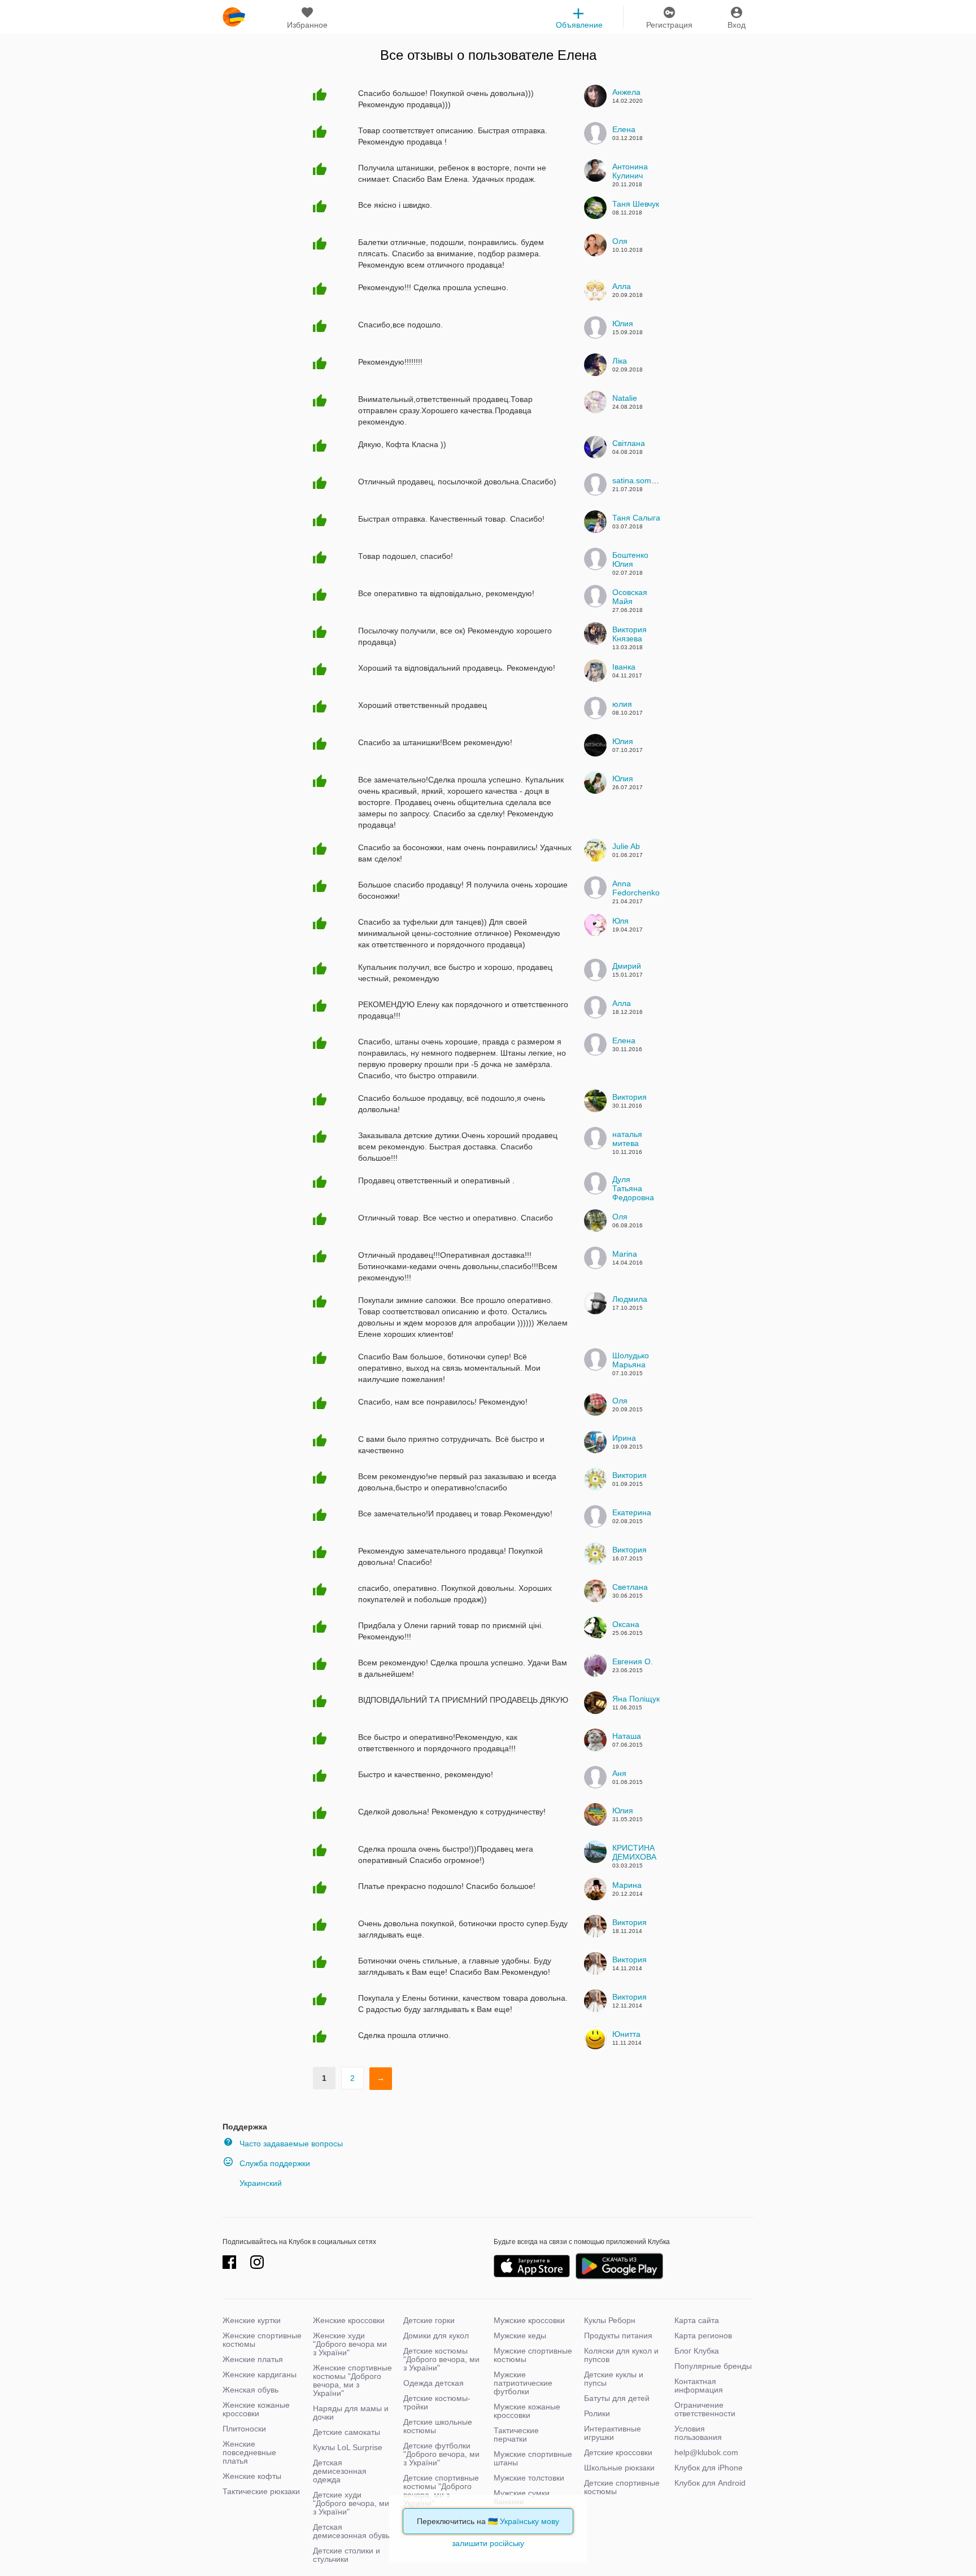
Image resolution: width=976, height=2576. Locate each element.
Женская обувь (250, 2390)
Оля (620, 241)
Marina (625, 1254)
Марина (627, 1885)
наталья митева (627, 1139)
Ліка (620, 361)
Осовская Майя (630, 597)
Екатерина (632, 1512)
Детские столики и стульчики (347, 2555)
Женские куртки (252, 2320)
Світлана (629, 443)
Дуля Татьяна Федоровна (633, 1188)
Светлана (630, 1587)
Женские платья (253, 2359)
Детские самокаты (347, 2432)
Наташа (627, 1736)
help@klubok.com (706, 2452)
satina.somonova (643, 480)
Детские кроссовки (618, 2452)
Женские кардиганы (260, 2374)
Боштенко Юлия (630, 559)
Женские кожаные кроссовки (256, 2409)
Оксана (626, 1624)
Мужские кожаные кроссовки (527, 2411)
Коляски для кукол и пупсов (621, 2355)
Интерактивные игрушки (613, 2433)
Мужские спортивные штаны (533, 2458)
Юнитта (626, 2034)
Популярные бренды (713, 2366)
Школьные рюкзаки (619, 2468)
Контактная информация (699, 2385)
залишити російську (488, 2543)
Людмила (630, 1299)
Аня (619, 1773)
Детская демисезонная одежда (340, 2471)
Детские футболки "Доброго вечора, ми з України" (441, 2454)
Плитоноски (244, 2429)
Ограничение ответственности (705, 2409)
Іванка (624, 667)
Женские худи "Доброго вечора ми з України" (350, 2344)
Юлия (623, 323)
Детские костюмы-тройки (437, 2402)
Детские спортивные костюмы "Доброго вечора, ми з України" (441, 2490)
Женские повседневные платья (249, 2452)
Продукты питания (618, 2336)
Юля (620, 921)
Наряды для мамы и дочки (351, 2413)
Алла (622, 286)
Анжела (626, 92)
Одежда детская (433, 2383)
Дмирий (627, 966)
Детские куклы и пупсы (614, 2379)
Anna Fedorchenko (636, 888)
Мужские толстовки (529, 2478)
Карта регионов (703, 2336)
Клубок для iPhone (709, 2468)
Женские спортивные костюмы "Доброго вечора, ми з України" (352, 2380)
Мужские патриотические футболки (523, 2383)
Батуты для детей (617, 2398)
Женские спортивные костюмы (262, 2340)
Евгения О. (633, 1661)
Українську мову (530, 2521)
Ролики (597, 2413)
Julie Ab (626, 846)
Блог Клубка (697, 2351)
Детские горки (429, 2320)
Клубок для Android (710, 2483)
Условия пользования (698, 2433)
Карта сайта (697, 2320)
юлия (622, 704)
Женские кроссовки (349, 2320)
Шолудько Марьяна (631, 1360)
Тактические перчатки (516, 2435)
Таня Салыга (636, 518)
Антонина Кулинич (630, 171)
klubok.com (234, 17)
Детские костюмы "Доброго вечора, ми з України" (441, 2359)
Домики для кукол (436, 2336)
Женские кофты (252, 2476)
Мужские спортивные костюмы (533, 2355)
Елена (577, 55)
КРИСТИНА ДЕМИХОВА (634, 1852)
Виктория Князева (629, 634)
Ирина (624, 1438)
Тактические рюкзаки (261, 2491)
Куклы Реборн (610, 2320)
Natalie (625, 398)
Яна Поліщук (636, 1699)
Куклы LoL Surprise (348, 2447)
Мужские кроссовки (529, 2320)
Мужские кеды (520, 2336)
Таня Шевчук (636, 204)
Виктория (629, 1097)
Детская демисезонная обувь (351, 2531)
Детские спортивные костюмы (622, 2487)
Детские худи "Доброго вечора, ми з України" (351, 2503)
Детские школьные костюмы (438, 2426)
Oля (620, 1401)
